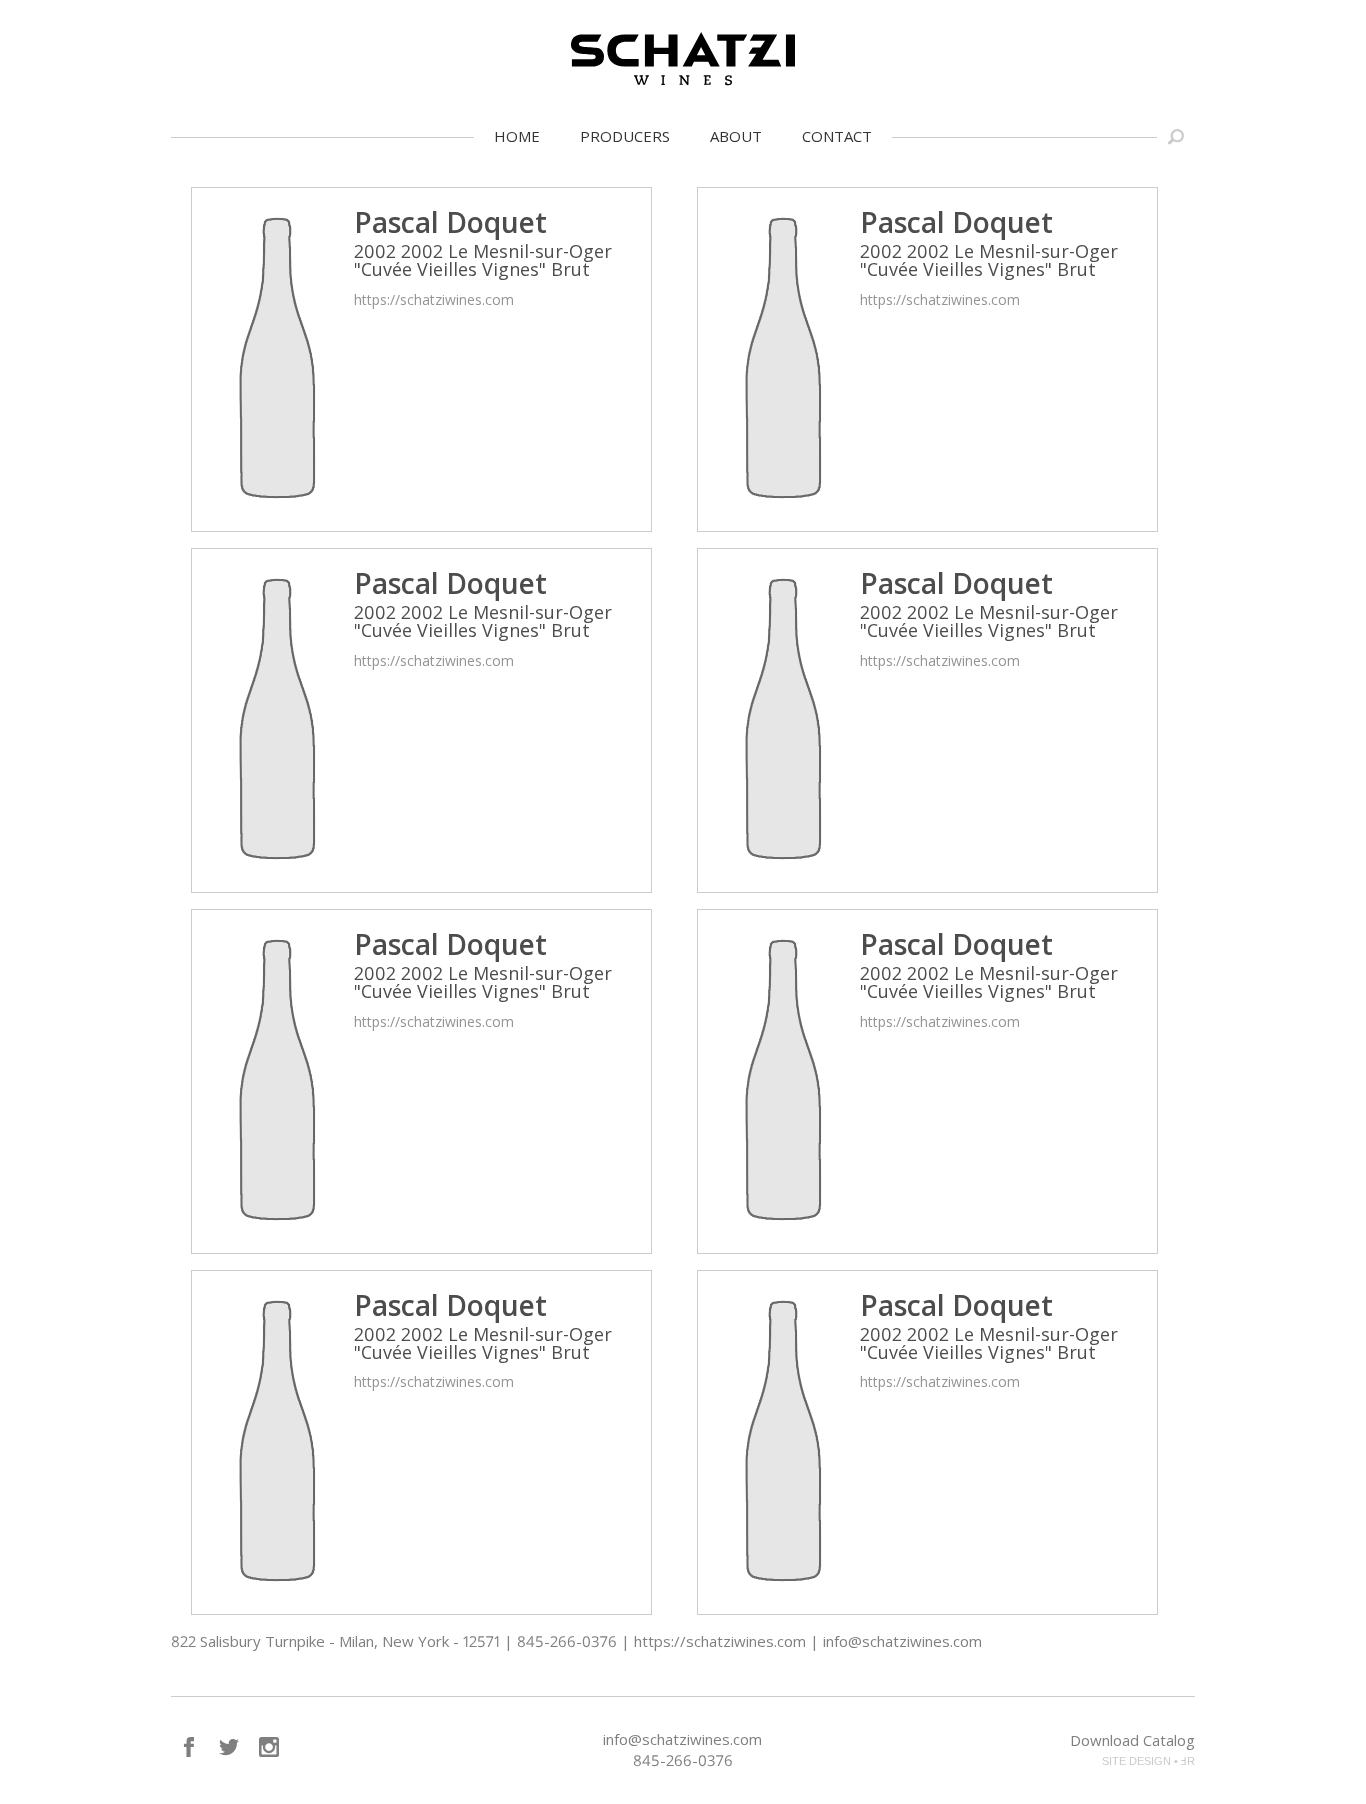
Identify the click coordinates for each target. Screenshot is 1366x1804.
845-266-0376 (683, 1760)
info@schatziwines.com (682, 1739)
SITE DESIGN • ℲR (1148, 1761)
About (736, 136)
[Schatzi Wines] (683, 59)
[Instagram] (269, 1747)
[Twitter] (229, 1747)
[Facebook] (189, 1747)
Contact (837, 136)
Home (517, 136)
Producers (625, 136)
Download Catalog (1132, 1740)
